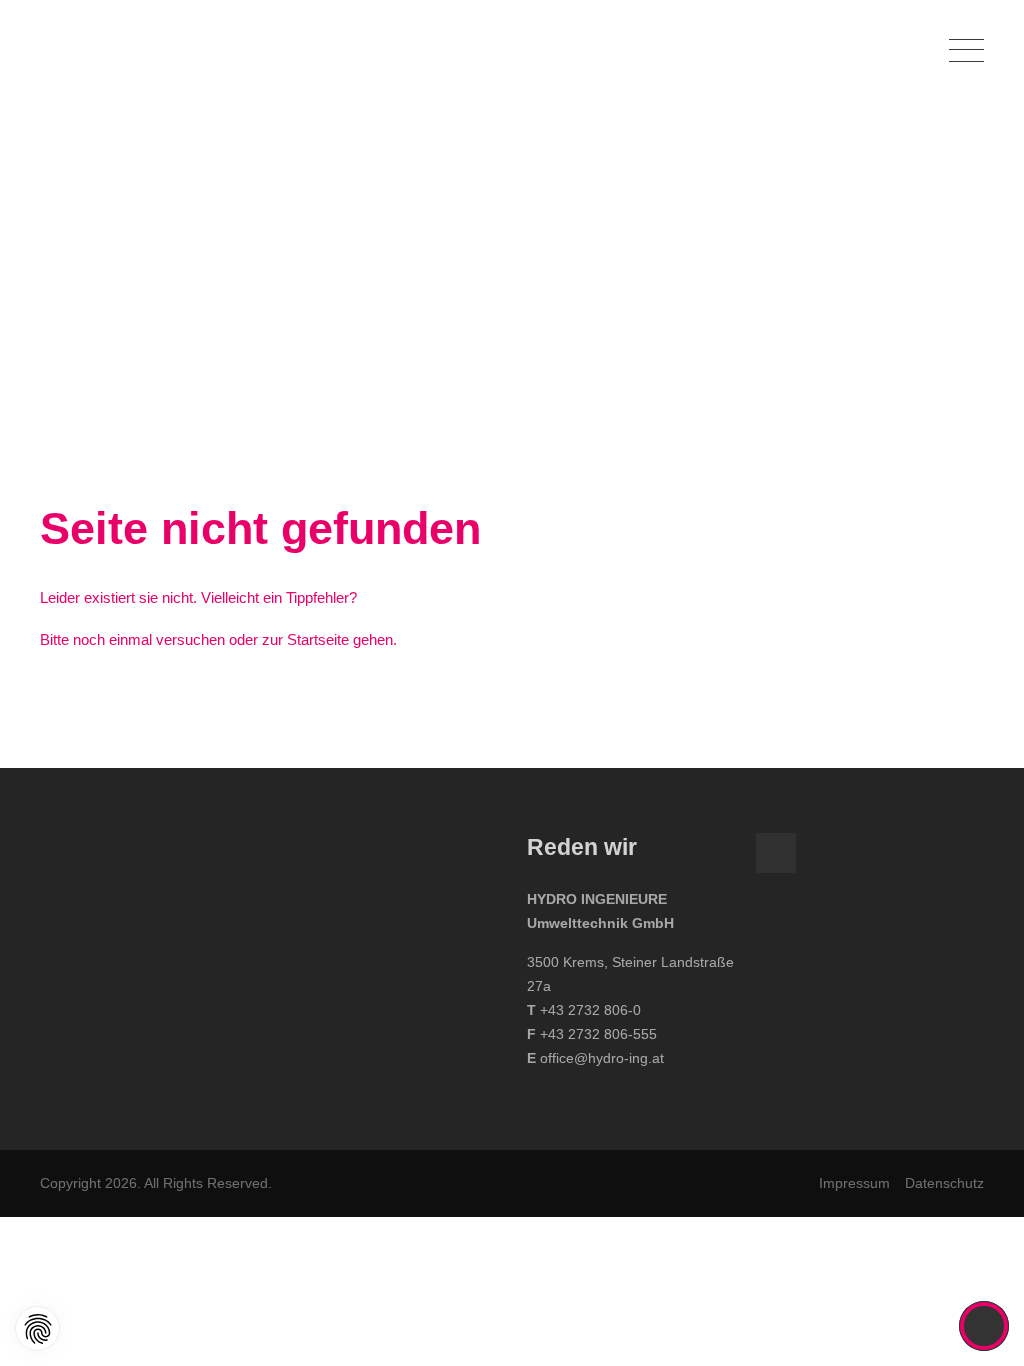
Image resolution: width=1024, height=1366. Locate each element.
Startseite (318, 639)
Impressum (854, 1183)
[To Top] (984, 1326)
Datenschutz (944, 1183)
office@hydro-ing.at (602, 1058)
